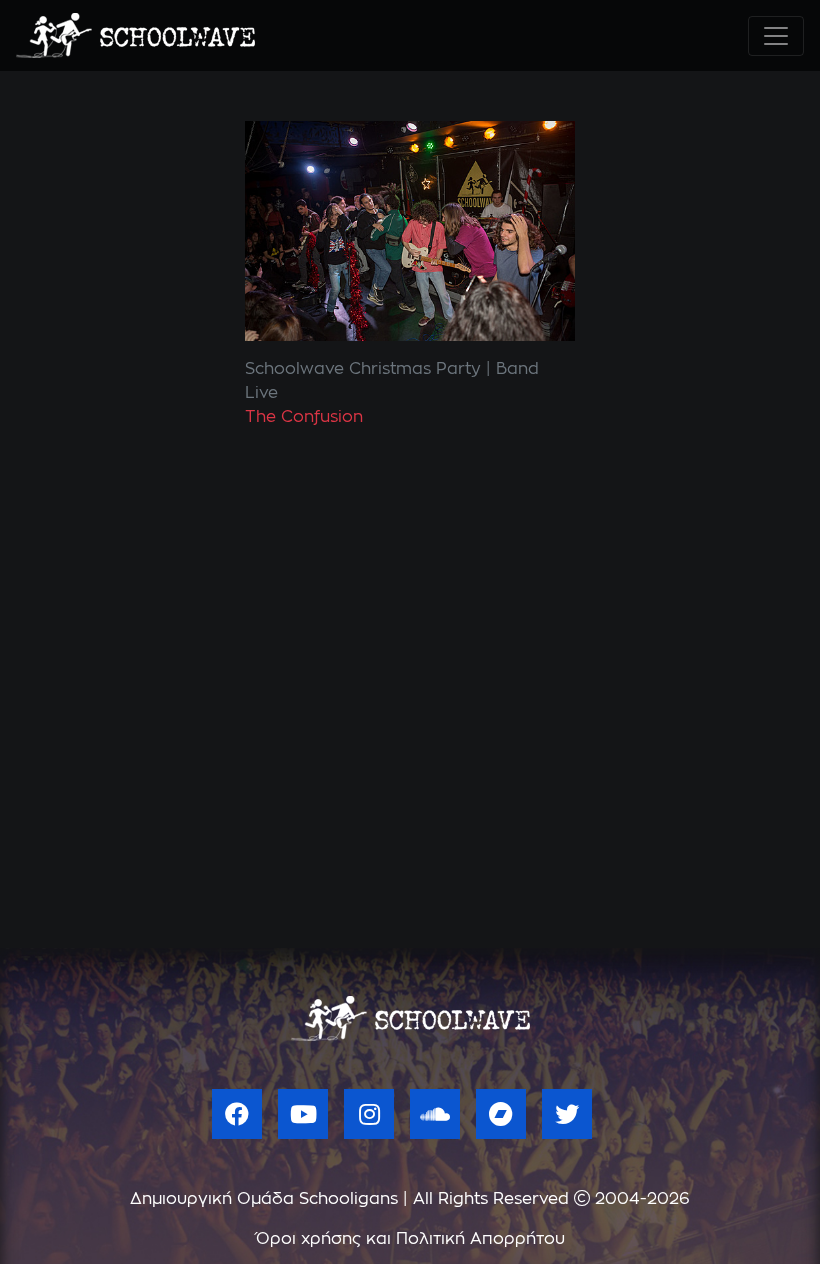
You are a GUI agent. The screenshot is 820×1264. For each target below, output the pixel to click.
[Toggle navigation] (776, 36)
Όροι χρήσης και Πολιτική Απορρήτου (410, 1239)
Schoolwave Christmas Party (363, 369)
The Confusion (304, 417)
